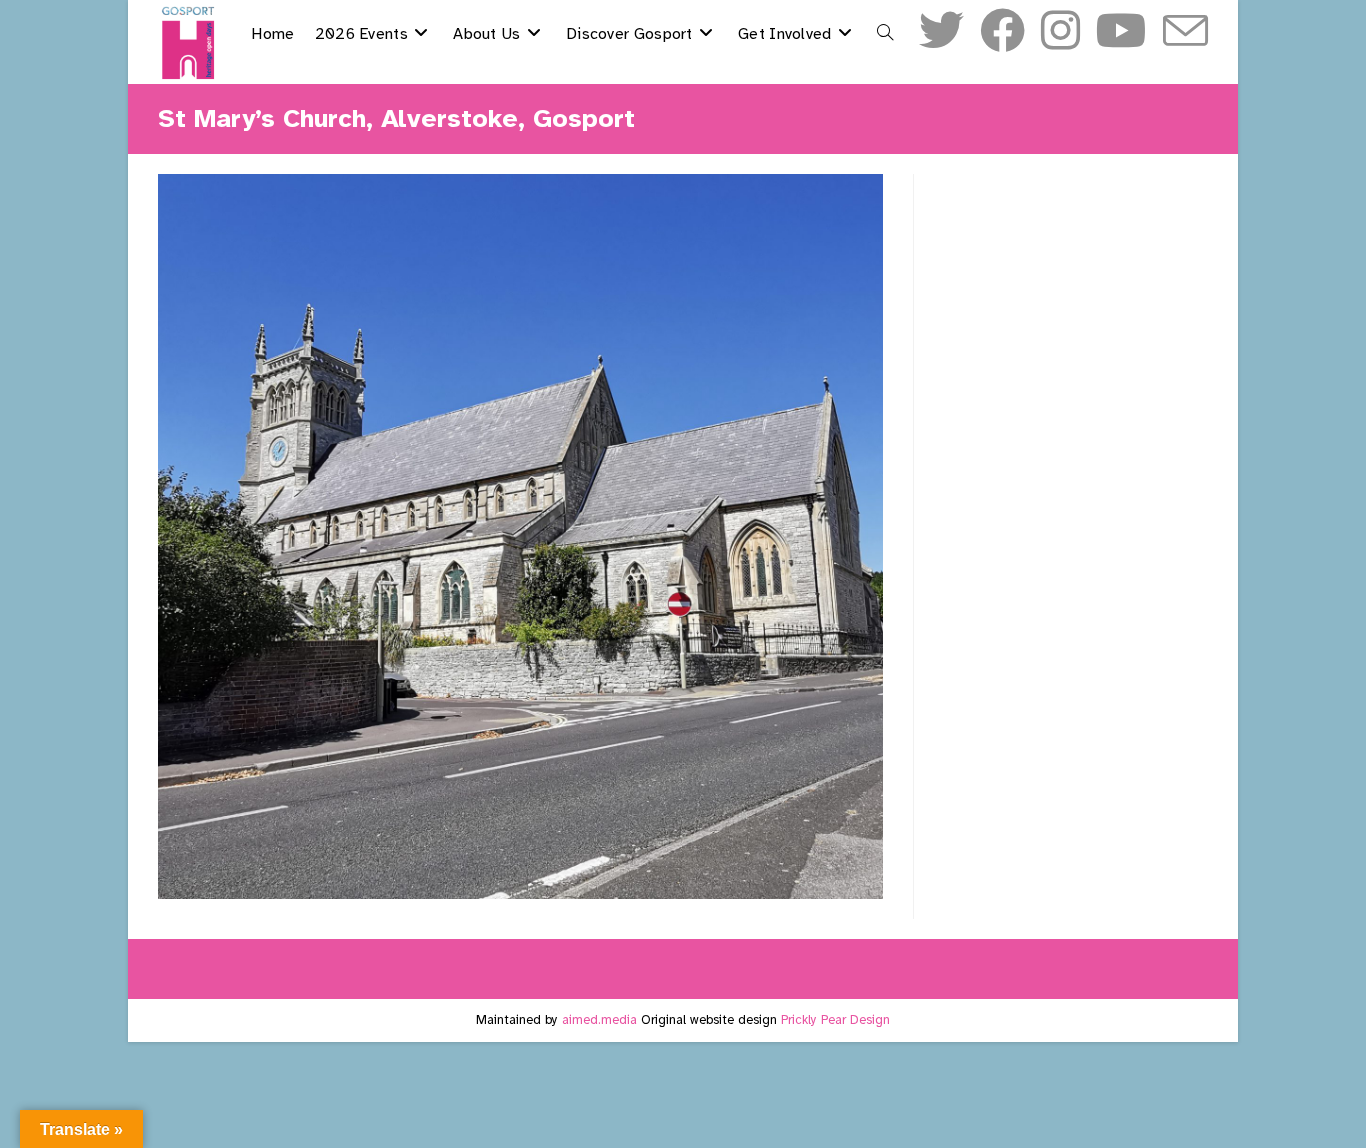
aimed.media (599, 1020)
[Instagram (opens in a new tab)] (1060, 31)
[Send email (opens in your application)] (1185, 33)
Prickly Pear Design (835, 1020)
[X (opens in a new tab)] (941, 31)
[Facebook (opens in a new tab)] (1002, 31)
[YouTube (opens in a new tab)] (1121, 31)
